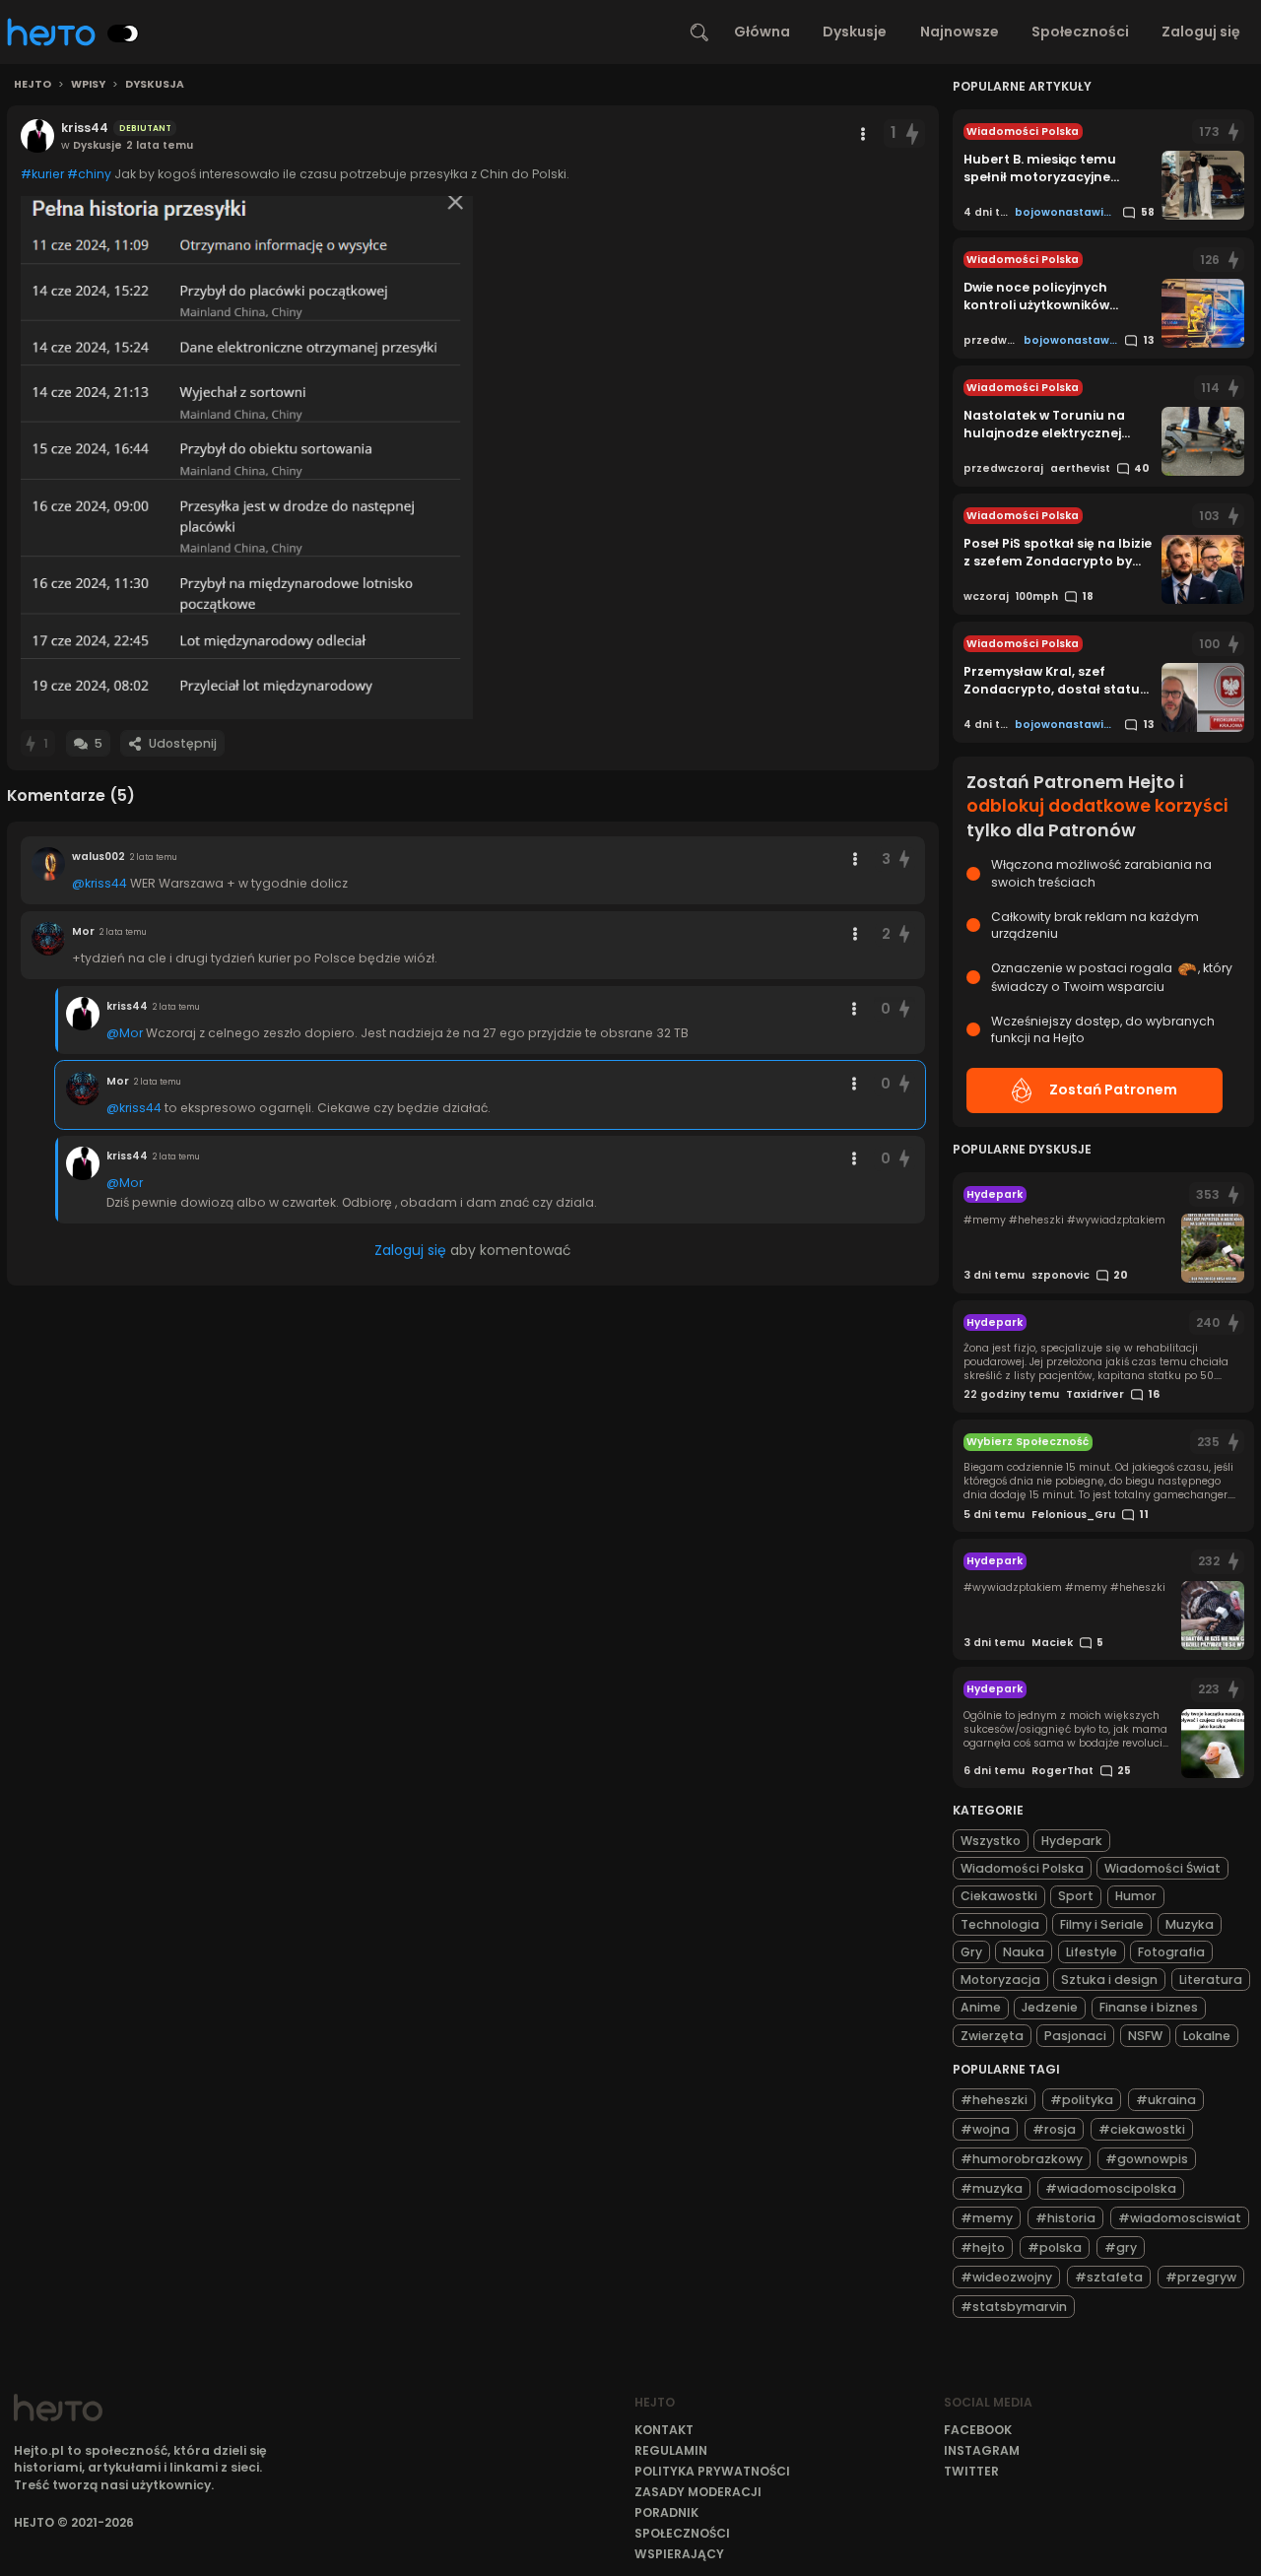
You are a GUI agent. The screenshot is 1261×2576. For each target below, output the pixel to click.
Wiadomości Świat (1162, 1868)
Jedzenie (1050, 2007)
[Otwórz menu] (863, 134)
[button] (247, 458)
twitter (971, 2471)
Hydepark (1072, 1841)
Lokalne (1207, 2036)
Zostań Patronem (1113, 1090)
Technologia (1000, 1924)
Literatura (1211, 1980)
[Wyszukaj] (699, 33)
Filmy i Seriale (1102, 1924)
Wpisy (88, 85)
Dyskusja (155, 85)
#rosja (1054, 2129)
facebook (978, 2430)
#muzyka (992, 2188)
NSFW (1145, 2036)
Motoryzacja (1000, 1980)
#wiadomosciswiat (1180, 2218)
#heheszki (994, 2100)
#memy (987, 2218)
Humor (1136, 1896)
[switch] (123, 33)
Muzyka (1190, 1924)
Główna (762, 32)
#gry (1121, 2247)
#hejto (983, 2247)
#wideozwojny (1006, 2277)
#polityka (1082, 2100)
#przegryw (1201, 2277)
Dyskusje (855, 32)
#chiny (89, 174)
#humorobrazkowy (1022, 2159)
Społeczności (1080, 32)
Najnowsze (960, 32)
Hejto (33, 85)
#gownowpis (1147, 2159)
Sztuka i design (1109, 1980)
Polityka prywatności (712, 2471)
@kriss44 (100, 883)
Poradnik (666, 2512)
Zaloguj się (1201, 32)
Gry (971, 1952)
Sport (1076, 1896)
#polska (1055, 2247)
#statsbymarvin (1014, 2307)
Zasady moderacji (698, 2492)
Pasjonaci (1075, 2036)
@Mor (125, 1033)
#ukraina (1166, 2100)
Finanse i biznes (1149, 2007)
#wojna (985, 2129)
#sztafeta (1109, 2277)
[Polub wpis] (913, 133)
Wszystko (991, 1841)
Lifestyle (1092, 1952)
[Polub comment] (904, 859)
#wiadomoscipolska (1111, 2188)
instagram (982, 2450)
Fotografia (1171, 1952)
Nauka (1024, 1952)
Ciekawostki (999, 1896)
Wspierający (679, 2554)
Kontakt (664, 2430)
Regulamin (671, 2450)
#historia (1065, 2218)
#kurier (42, 174)
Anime (981, 2007)
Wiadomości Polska (1022, 1868)
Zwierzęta (992, 2036)
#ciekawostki (1142, 2129)
